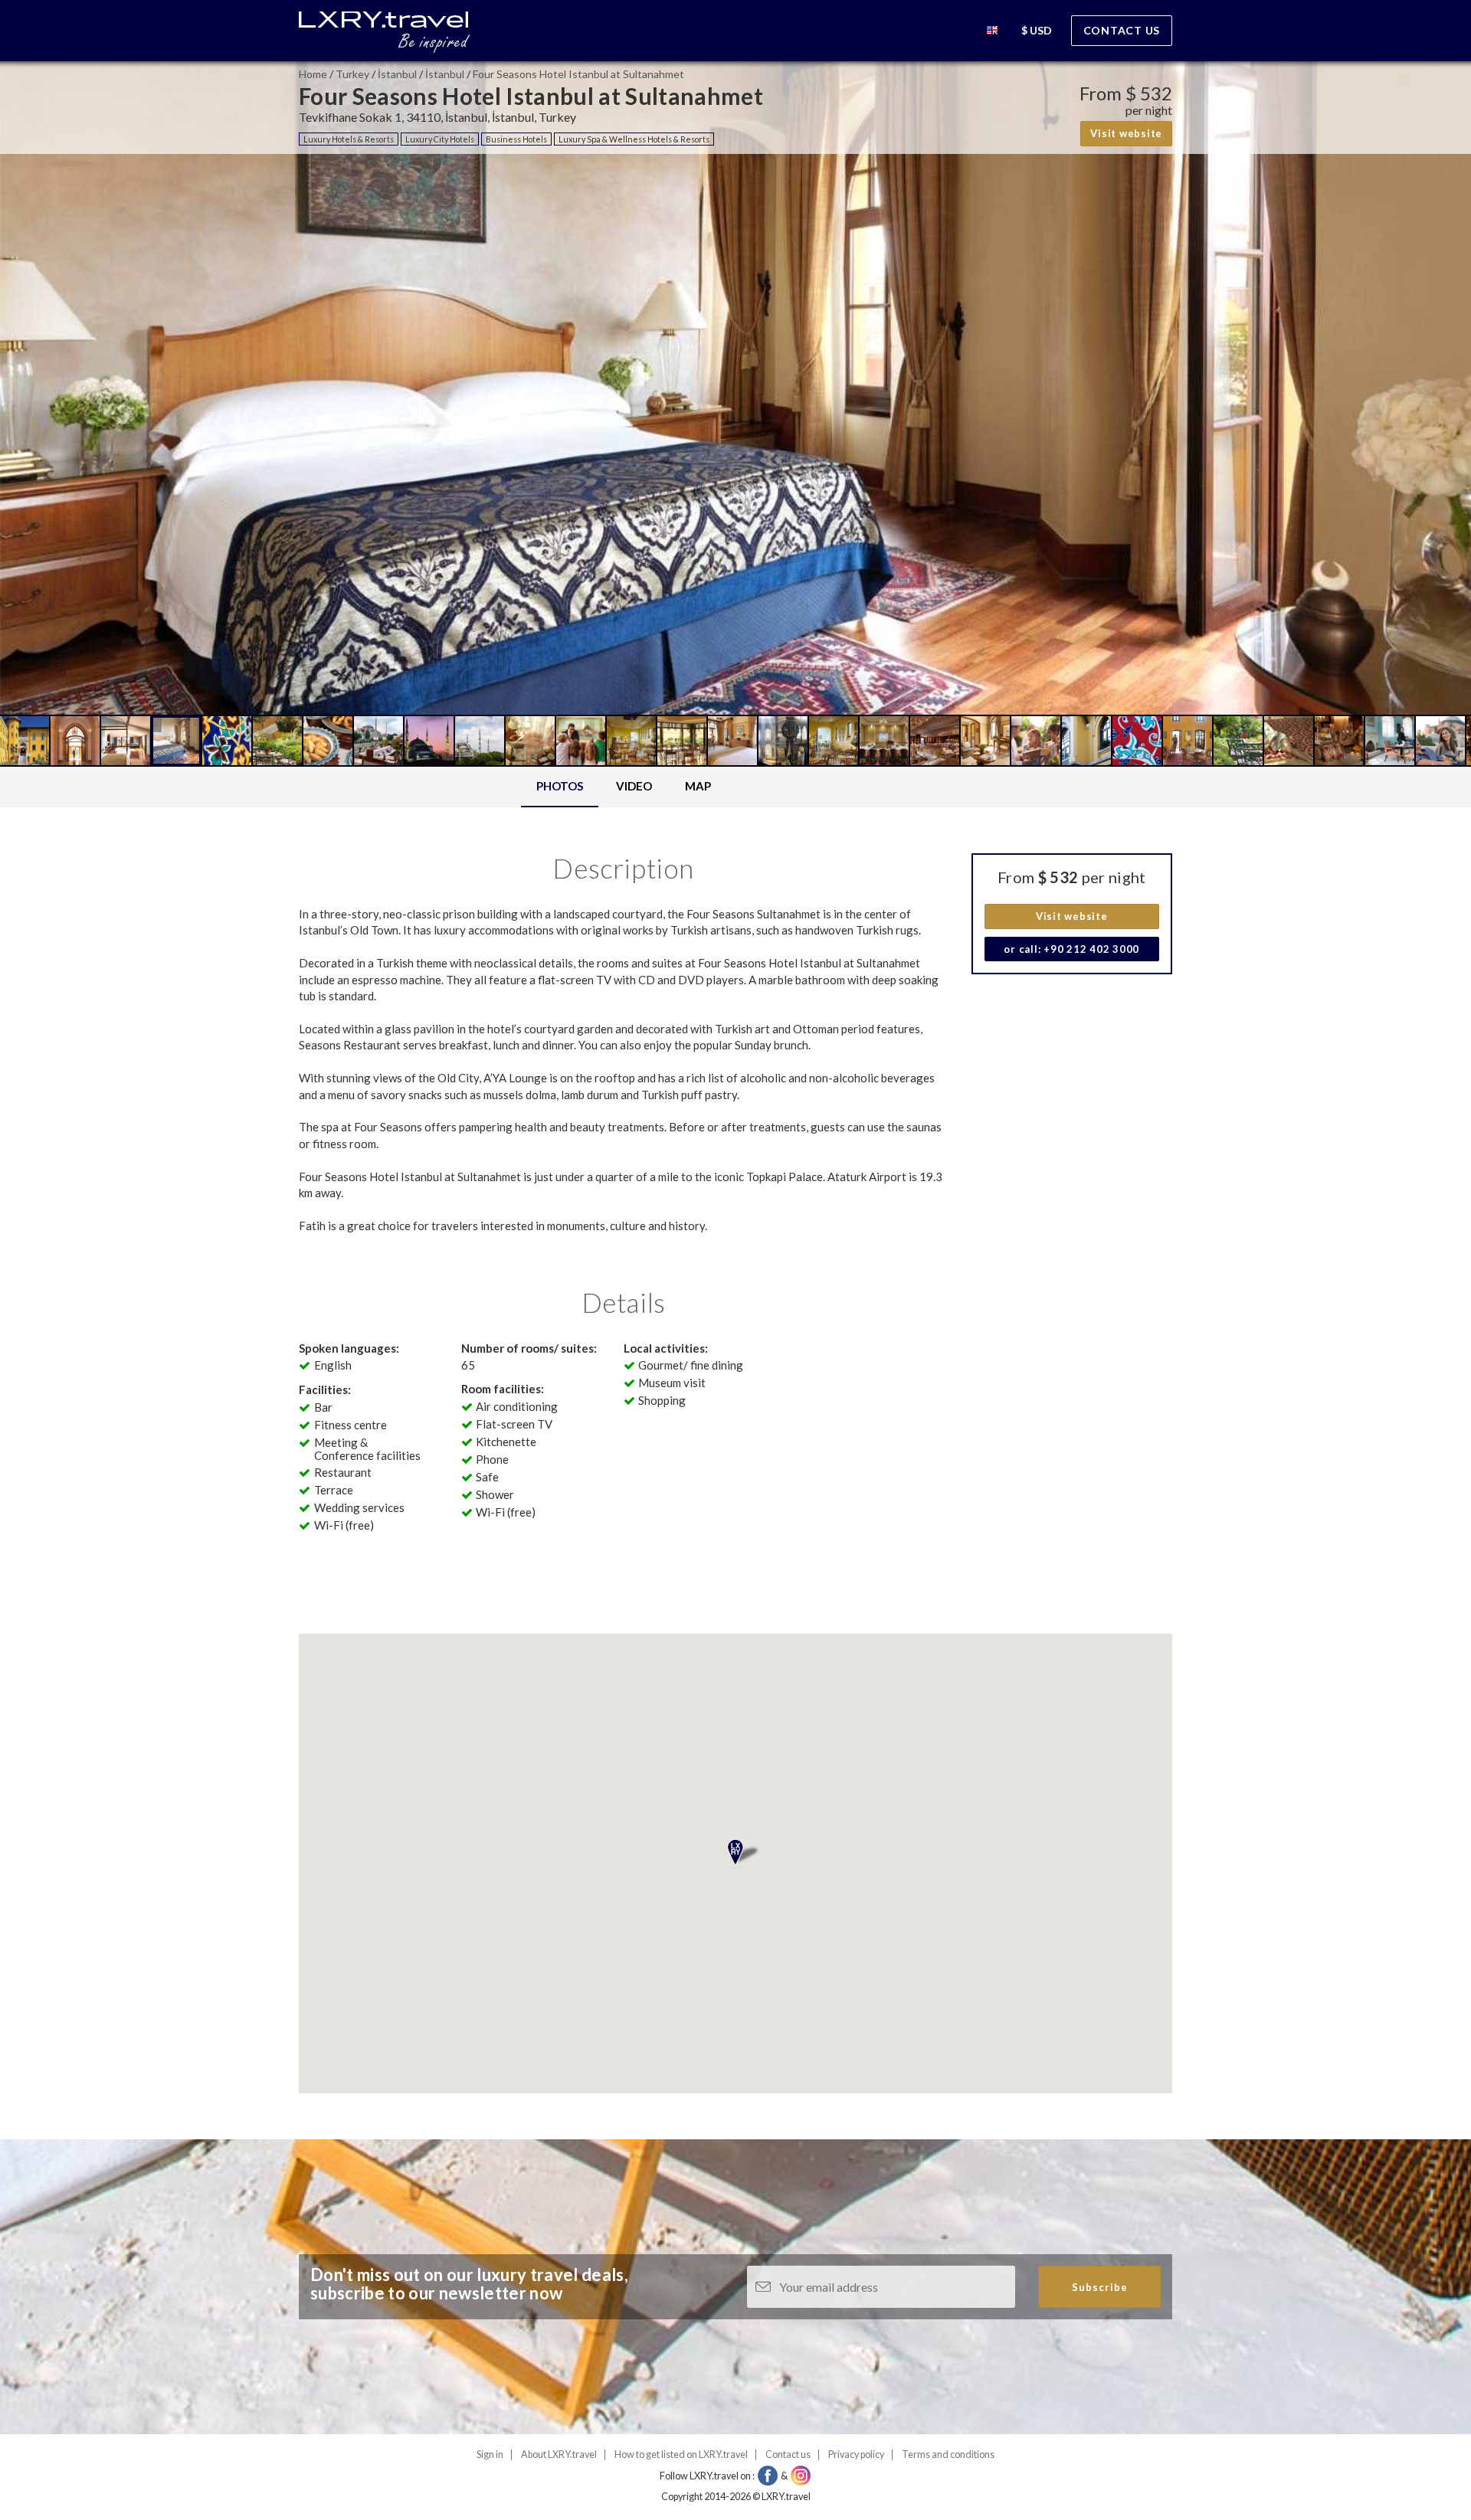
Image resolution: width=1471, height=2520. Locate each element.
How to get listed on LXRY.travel (681, 2455)
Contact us (1122, 30)
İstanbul (397, 74)
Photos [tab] (560, 786)
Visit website (1126, 133)
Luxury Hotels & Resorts (349, 139)
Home (313, 74)
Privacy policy (856, 2455)
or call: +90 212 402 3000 (1071, 949)
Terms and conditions (948, 2455)
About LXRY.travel (559, 2455)
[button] (992, 33)
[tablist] (624, 787)
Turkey (352, 74)
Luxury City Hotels (440, 139)
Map (698, 786)
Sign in (490, 2455)
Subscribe (1100, 2287)
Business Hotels (516, 139)
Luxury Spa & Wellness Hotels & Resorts (634, 139)
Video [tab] (634, 786)
